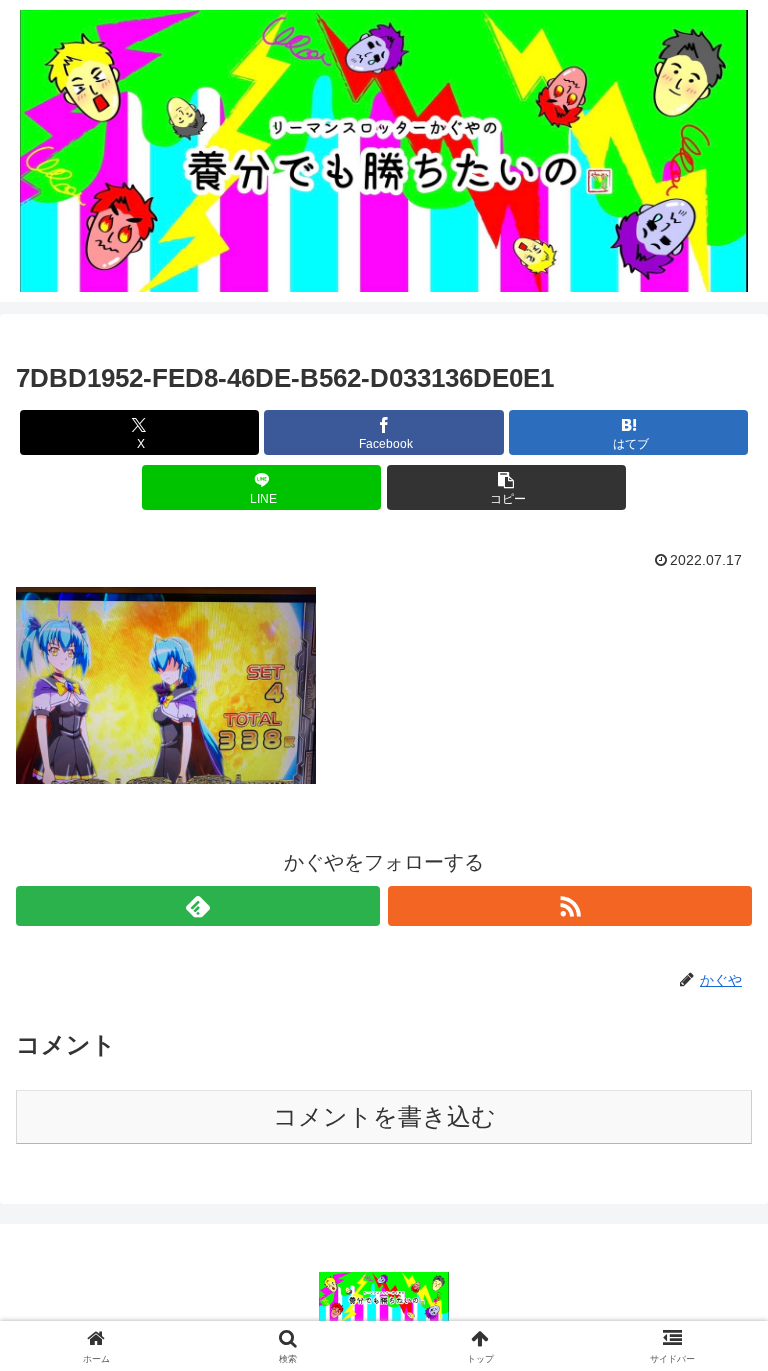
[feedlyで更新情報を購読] (198, 906)
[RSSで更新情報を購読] (570, 906)
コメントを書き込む (384, 1116)
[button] (506, 487)
